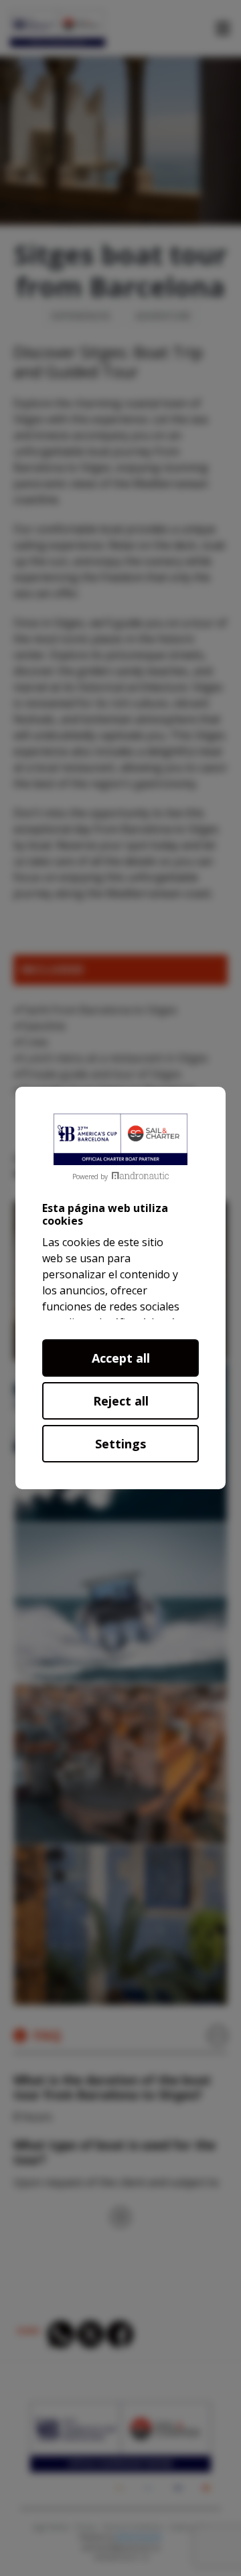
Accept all (121, 1358)
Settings (120, 1444)
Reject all (121, 1401)
